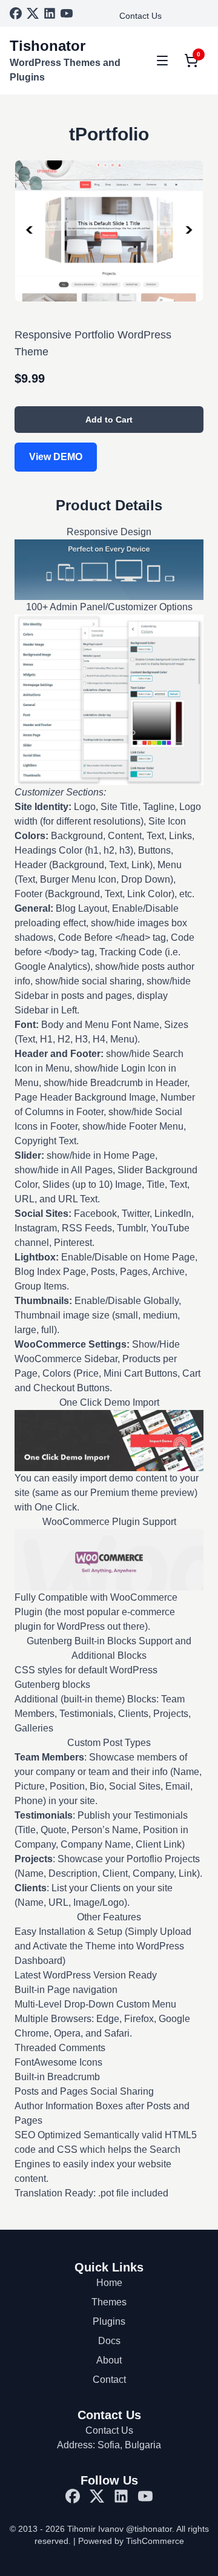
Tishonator (48, 46)
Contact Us (140, 16)
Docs (109, 2341)
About (109, 2360)
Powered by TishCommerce (131, 2541)
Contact (109, 2380)
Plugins (109, 2321)
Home (109, 2283)
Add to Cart (109, 420)
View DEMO (56, 457)
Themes (109, 2302)
